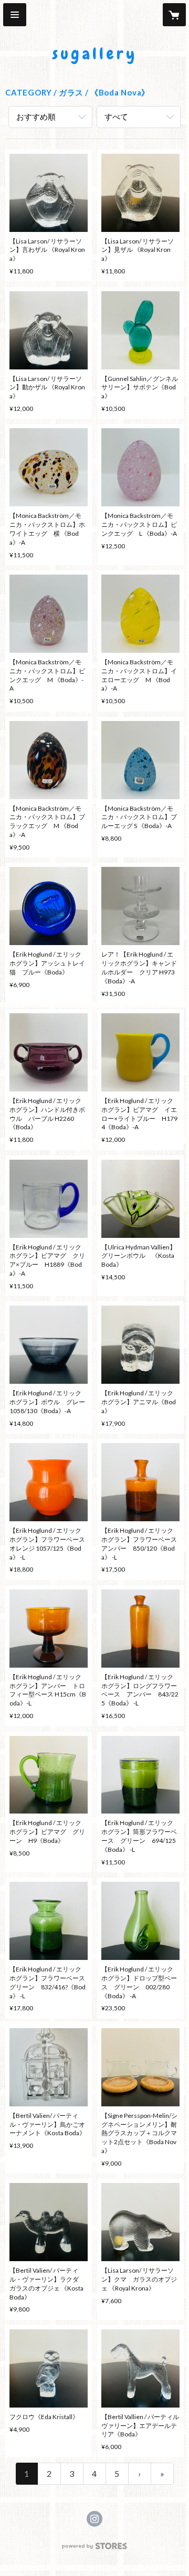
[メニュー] (15, 15)
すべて (116, 116)
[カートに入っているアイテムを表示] (174, 15)
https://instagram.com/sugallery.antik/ (94, 2519)
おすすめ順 (36, 116)
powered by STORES (95, 2549)
